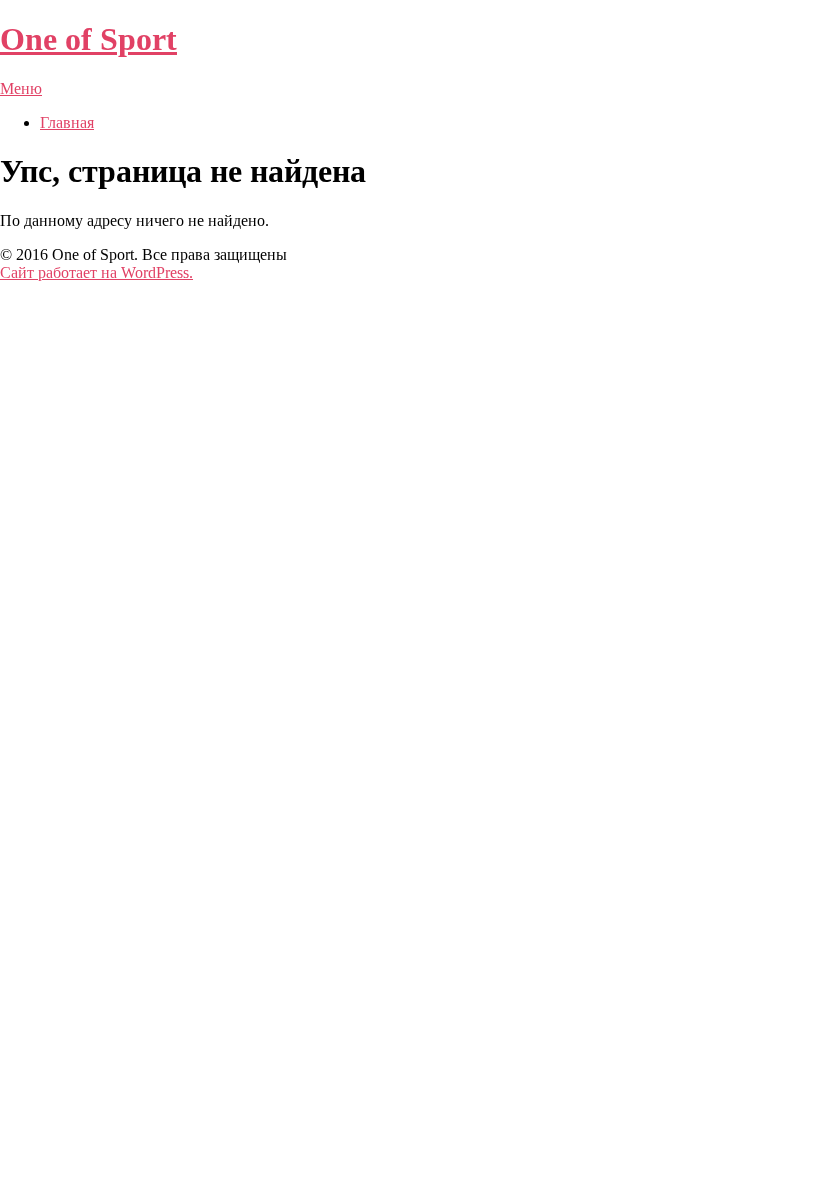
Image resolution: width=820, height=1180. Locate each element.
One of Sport (88, 39)
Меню (21, 88)
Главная (67, 122)
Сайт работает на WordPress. (96, 272)
